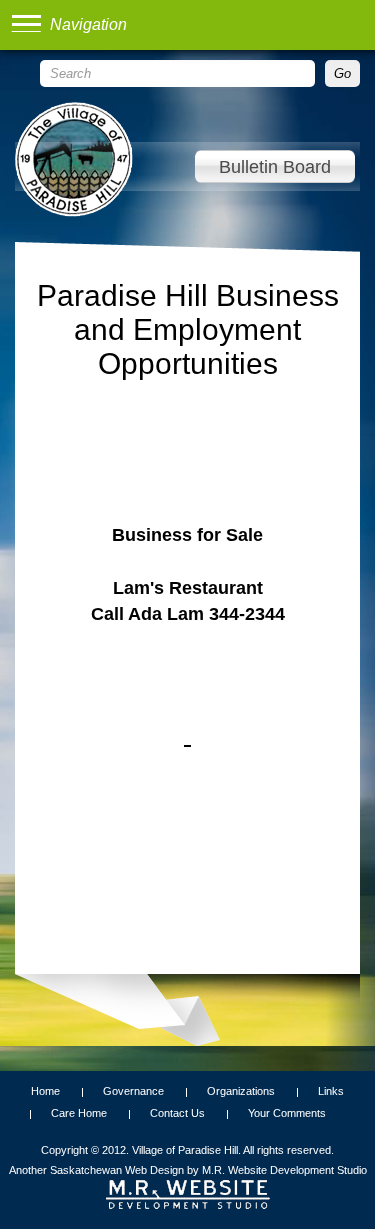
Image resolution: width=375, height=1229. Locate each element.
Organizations (241, 1091)
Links (331, 1091)
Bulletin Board (275, 167)
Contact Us (177, 1113)
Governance (133, 1091)
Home (45, 1091)
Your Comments (287, 1113)
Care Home (79, 1113)
